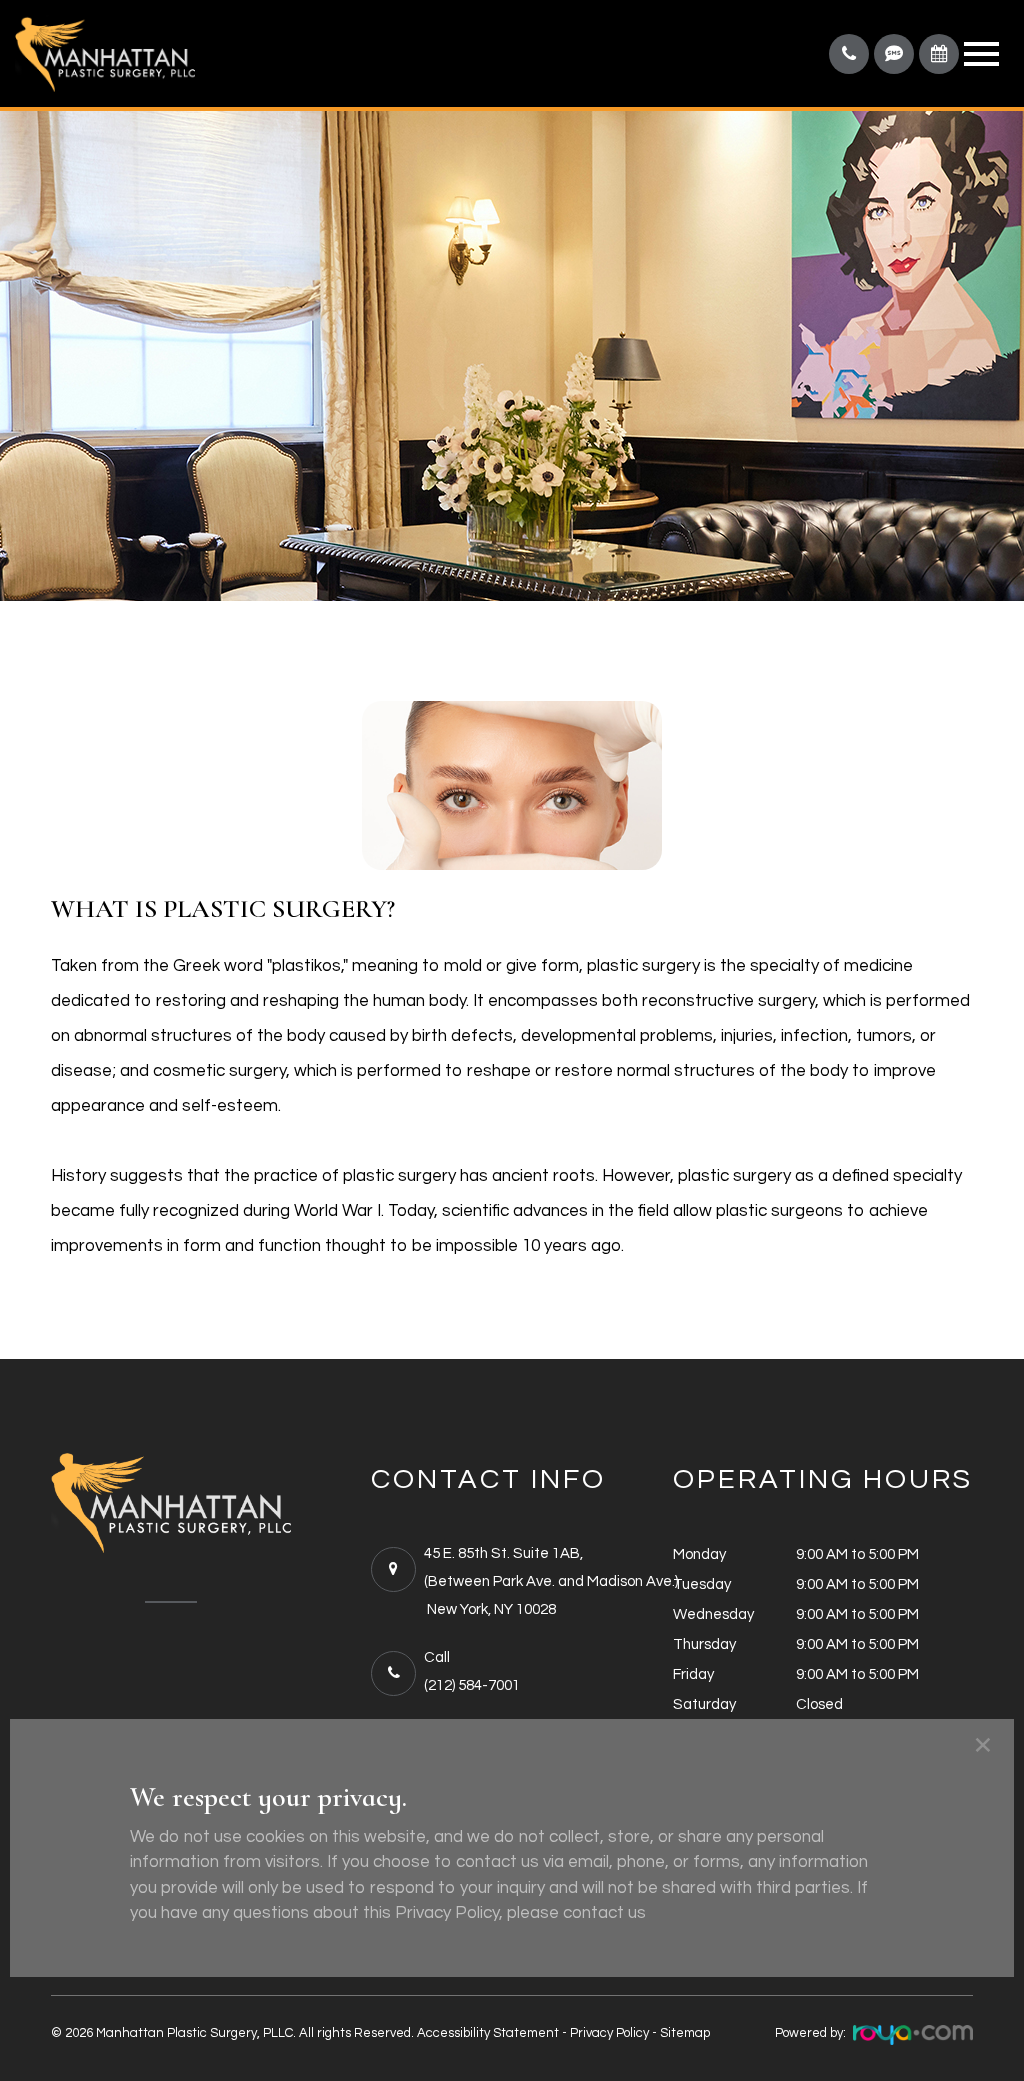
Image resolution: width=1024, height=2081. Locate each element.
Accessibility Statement (488, 2033)
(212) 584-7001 (472, 1685)
